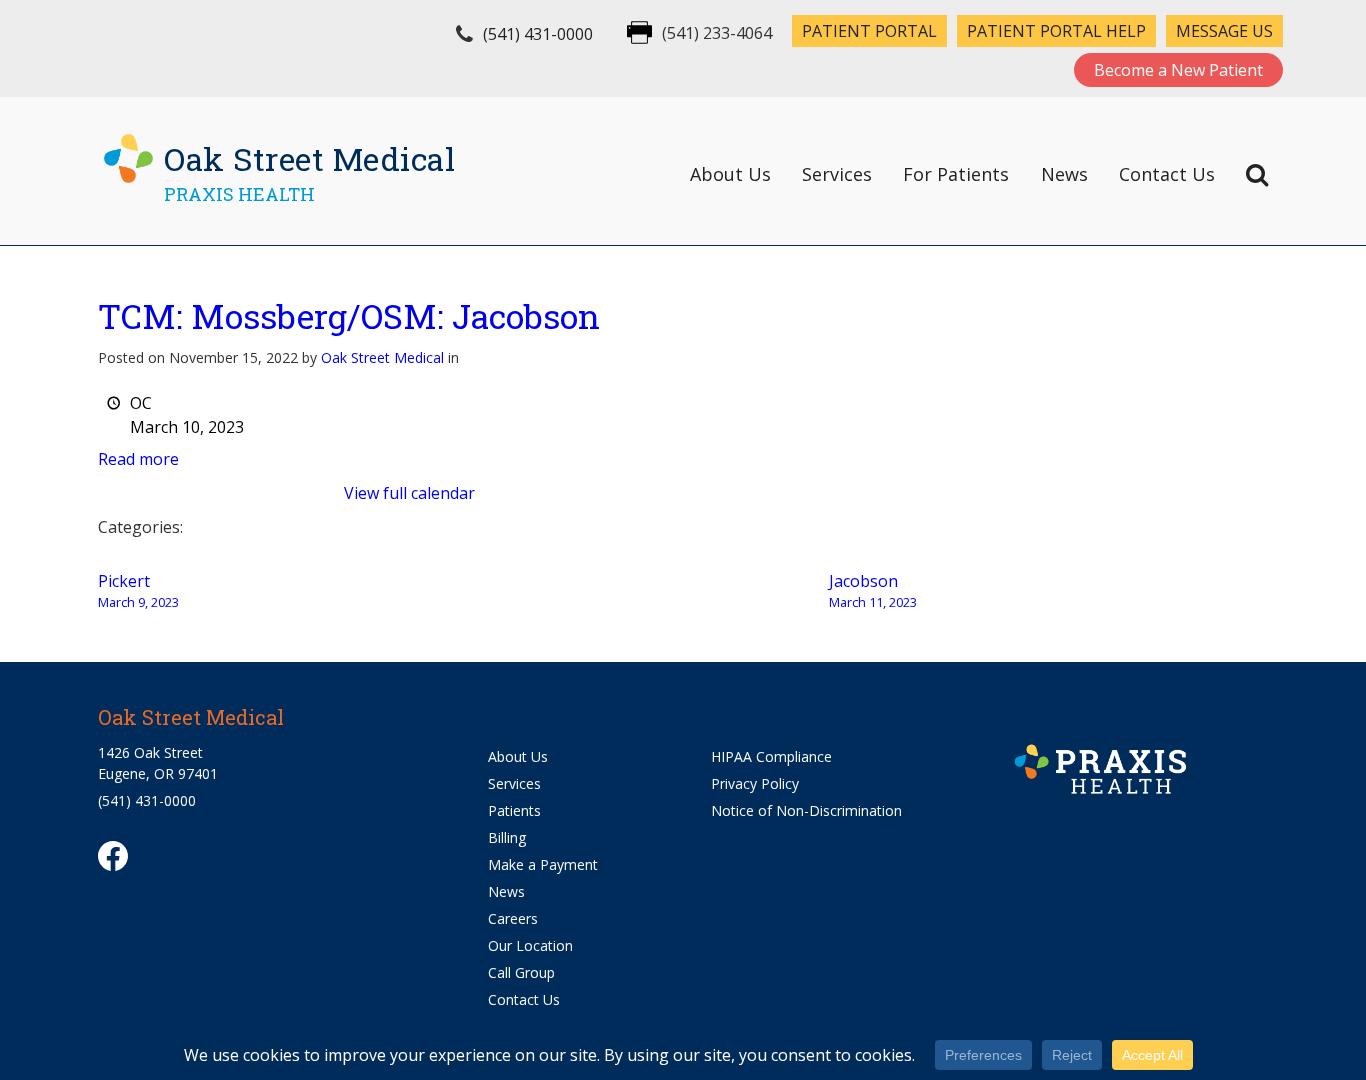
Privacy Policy (755, 783)
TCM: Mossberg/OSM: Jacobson (349, 315)
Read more (138, 459)
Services (837, 174)
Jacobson (873, 590)
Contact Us (1167, 174)
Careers (513, 918)
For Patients (956, 174)
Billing (507, 837)
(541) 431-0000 (538, 34)
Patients (514, 810)
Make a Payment (543, 864)
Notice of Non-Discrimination (806, 810)
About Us (730, 174)
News (1064, 174)
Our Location (530, 945)
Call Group (521, 972)
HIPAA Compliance (771, 756)
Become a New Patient (1178, 70)
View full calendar (409, 493)
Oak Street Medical (382, 357)
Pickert (138, 590)
